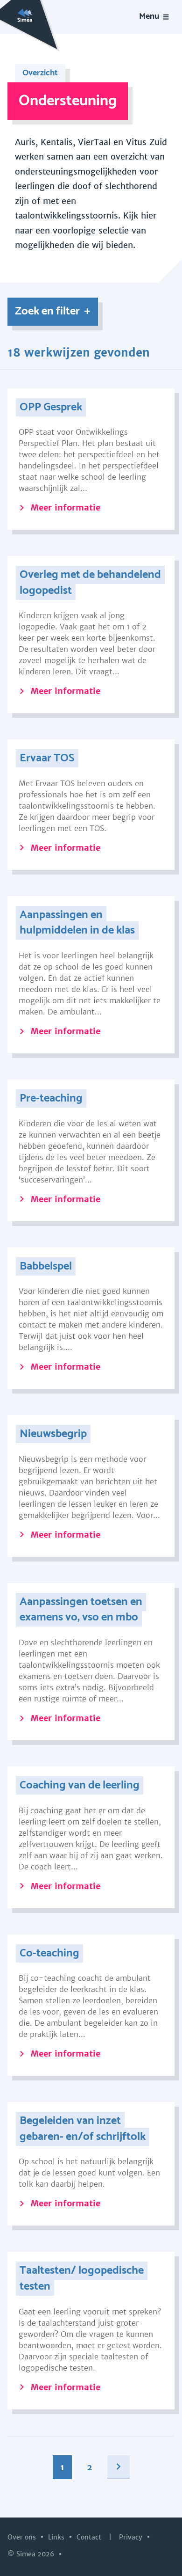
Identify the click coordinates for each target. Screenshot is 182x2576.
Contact (90, 2537)
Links (57, 2537)
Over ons (23, 2537)
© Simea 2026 (32, 2554)
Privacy (132, 2537)
